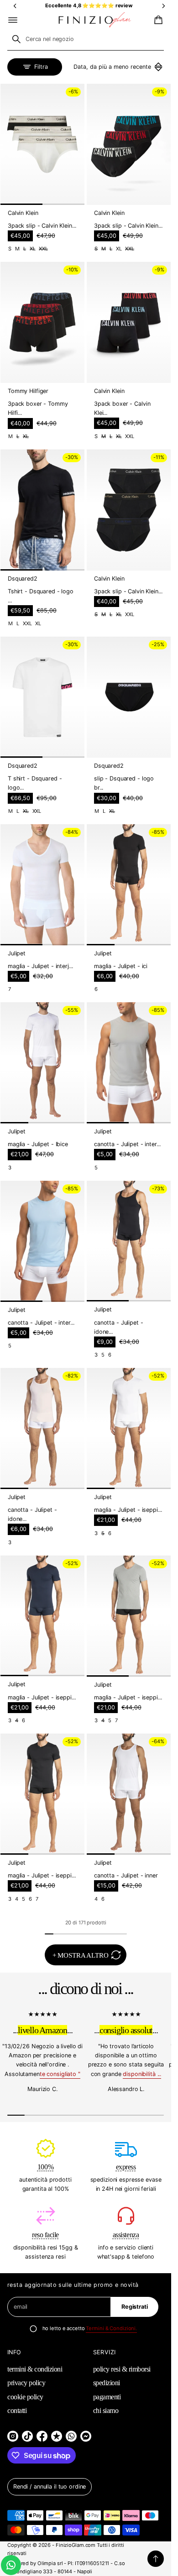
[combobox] (86, 39)
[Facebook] (42, 2436)
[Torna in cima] (156, 2559)
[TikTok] (27, 2436)
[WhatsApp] (71, 2436)
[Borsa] (157, 20)
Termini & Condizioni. (111, 2328)
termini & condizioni (35, 2369)
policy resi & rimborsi (122, 2369)
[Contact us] (11, 2565)
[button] (157, 20)
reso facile (45, 2235)
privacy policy (26, 2383)
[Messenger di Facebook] (86, 2436)
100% (45, 2167)
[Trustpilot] (57, 2436)
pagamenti (107, 2397)
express (126, 2167)
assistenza (126, 2235)
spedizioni (107, 2383)
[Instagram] (13, 2436)
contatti (17, 2410)
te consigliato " (60, 2074)
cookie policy (25, 2397)
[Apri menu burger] (13, 20)
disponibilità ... (142, 2074)
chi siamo (106, 2410)
